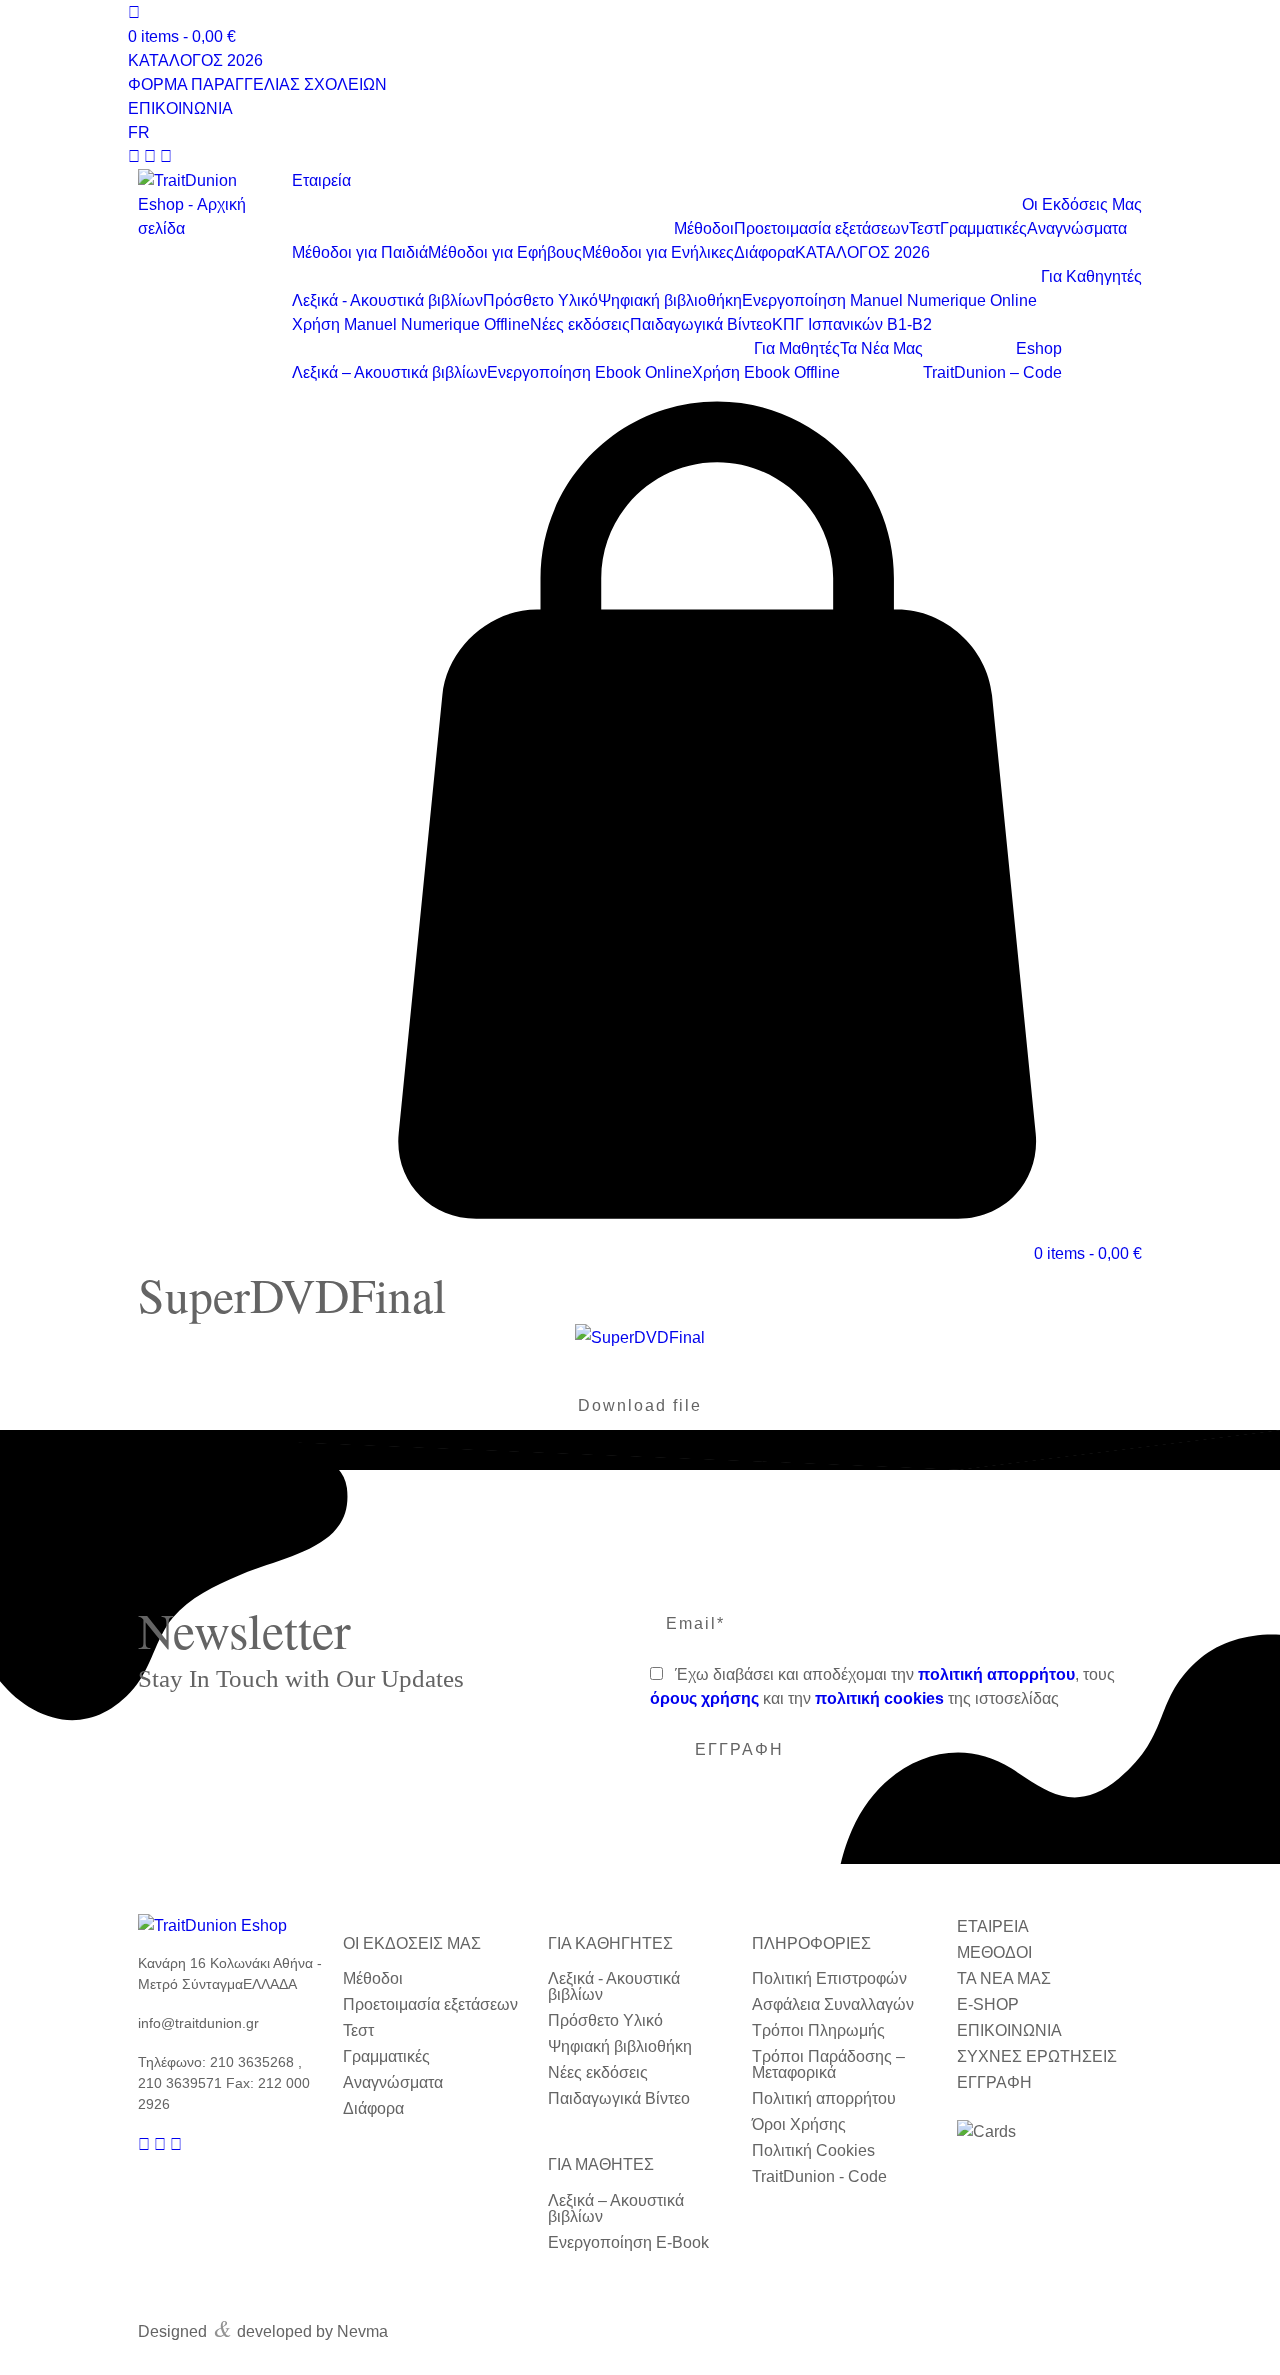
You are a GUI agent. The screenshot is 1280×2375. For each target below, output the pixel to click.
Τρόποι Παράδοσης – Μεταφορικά (828, 2064)
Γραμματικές (983, 228)
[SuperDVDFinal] (640, 1337)
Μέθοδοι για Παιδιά (360, 252)
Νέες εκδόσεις (580, 324)
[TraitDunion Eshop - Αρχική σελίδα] (205, 205)
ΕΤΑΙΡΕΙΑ (993, 1926)
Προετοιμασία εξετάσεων (821, 228)
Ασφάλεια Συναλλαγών (833, 2004)
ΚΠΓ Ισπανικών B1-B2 (852, 324)
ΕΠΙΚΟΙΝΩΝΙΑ (180, 108)
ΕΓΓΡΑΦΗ (994, 2082)
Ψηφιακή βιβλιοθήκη (670, 300)
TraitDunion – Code (992, 372)
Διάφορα (764, 252)
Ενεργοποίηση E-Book (628, 2242)
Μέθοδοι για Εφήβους (505, 252)
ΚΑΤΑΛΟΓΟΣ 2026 (195, 60)
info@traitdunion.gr (198, 2023)
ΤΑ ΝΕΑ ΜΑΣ (1004, 1978)
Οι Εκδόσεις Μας (1082, 204)
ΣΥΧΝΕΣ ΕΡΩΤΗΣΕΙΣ (1037, 2056)
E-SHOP (988, 2004)
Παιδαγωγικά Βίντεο (701, 324)
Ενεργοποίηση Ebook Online (589, 372)
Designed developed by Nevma (263, 2327)
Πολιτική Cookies (813, 2150)
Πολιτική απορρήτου (824, 2098)
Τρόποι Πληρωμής (818, 2030)
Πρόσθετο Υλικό (540, 300)
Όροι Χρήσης (799, 2124)
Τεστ (924, 228)
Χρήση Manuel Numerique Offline (411, 324)
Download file (640, 1405)
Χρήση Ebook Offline (766, 372)
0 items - (182, 36)
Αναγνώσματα (1077, 228)
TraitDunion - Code (819, 2176)
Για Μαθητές (797, 348)
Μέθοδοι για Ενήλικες (658, 252)
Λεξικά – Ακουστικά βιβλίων (389, 372)
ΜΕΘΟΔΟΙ (994, 1952)
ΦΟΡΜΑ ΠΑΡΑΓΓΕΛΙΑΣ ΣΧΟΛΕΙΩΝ (257, 84)
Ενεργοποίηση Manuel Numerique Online (889, 300)
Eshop (1039, 348)
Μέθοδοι (704, 228)
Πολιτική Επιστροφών (829, 1978)
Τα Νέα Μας (881, 348)
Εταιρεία (321, 180)
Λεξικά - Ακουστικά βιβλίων (387, 300)
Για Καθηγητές (1091, 276)
